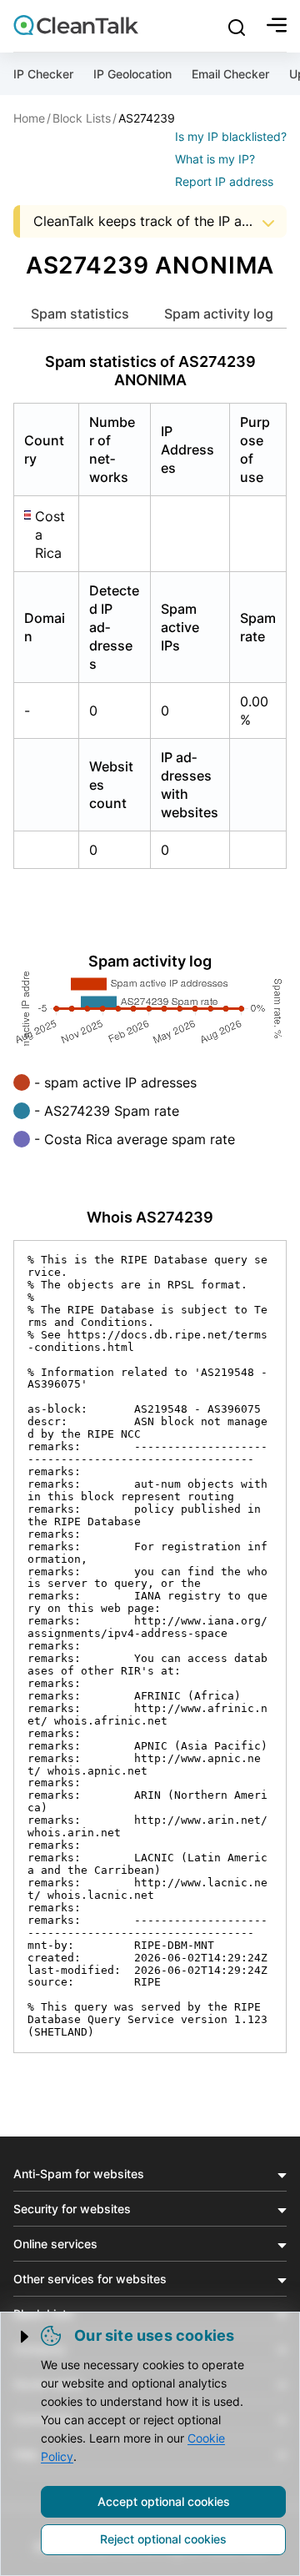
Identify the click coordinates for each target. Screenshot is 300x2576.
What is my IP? (215, 159)
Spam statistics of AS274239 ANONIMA (150, 371)
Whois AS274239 (150, 1217)
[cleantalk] (76, 25)
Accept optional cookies (164, 2501)
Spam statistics (80, 314)
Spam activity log (219, 314)
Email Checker (230, 74)
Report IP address (224, 181)
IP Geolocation (132, 74)
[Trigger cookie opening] (26, 2337)
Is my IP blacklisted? (231, 136)
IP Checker (43, 74)
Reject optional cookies (163, 2539)
